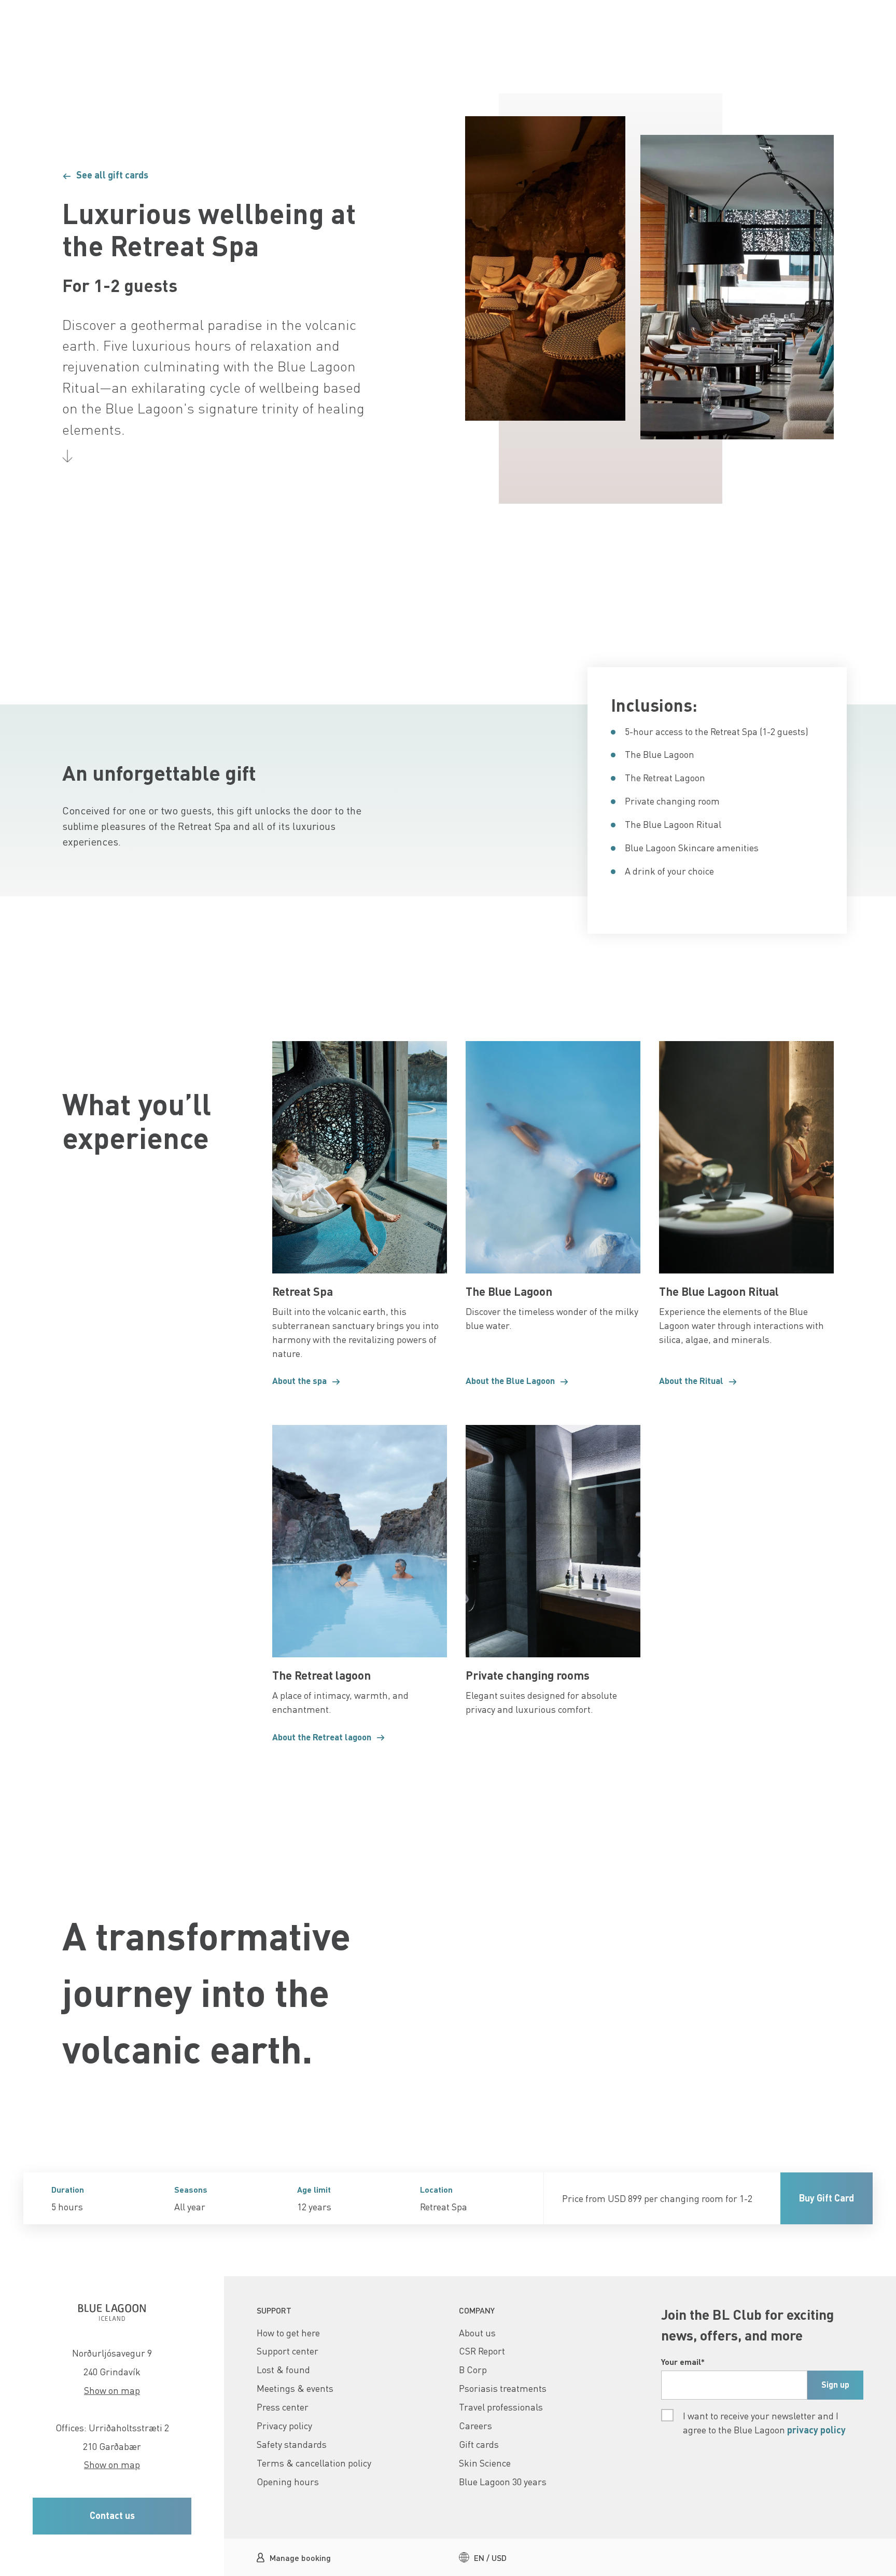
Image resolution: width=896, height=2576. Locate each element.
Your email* (683, 2362)
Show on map (112, 2390)
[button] (219, 175)
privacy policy (816, 2430)
